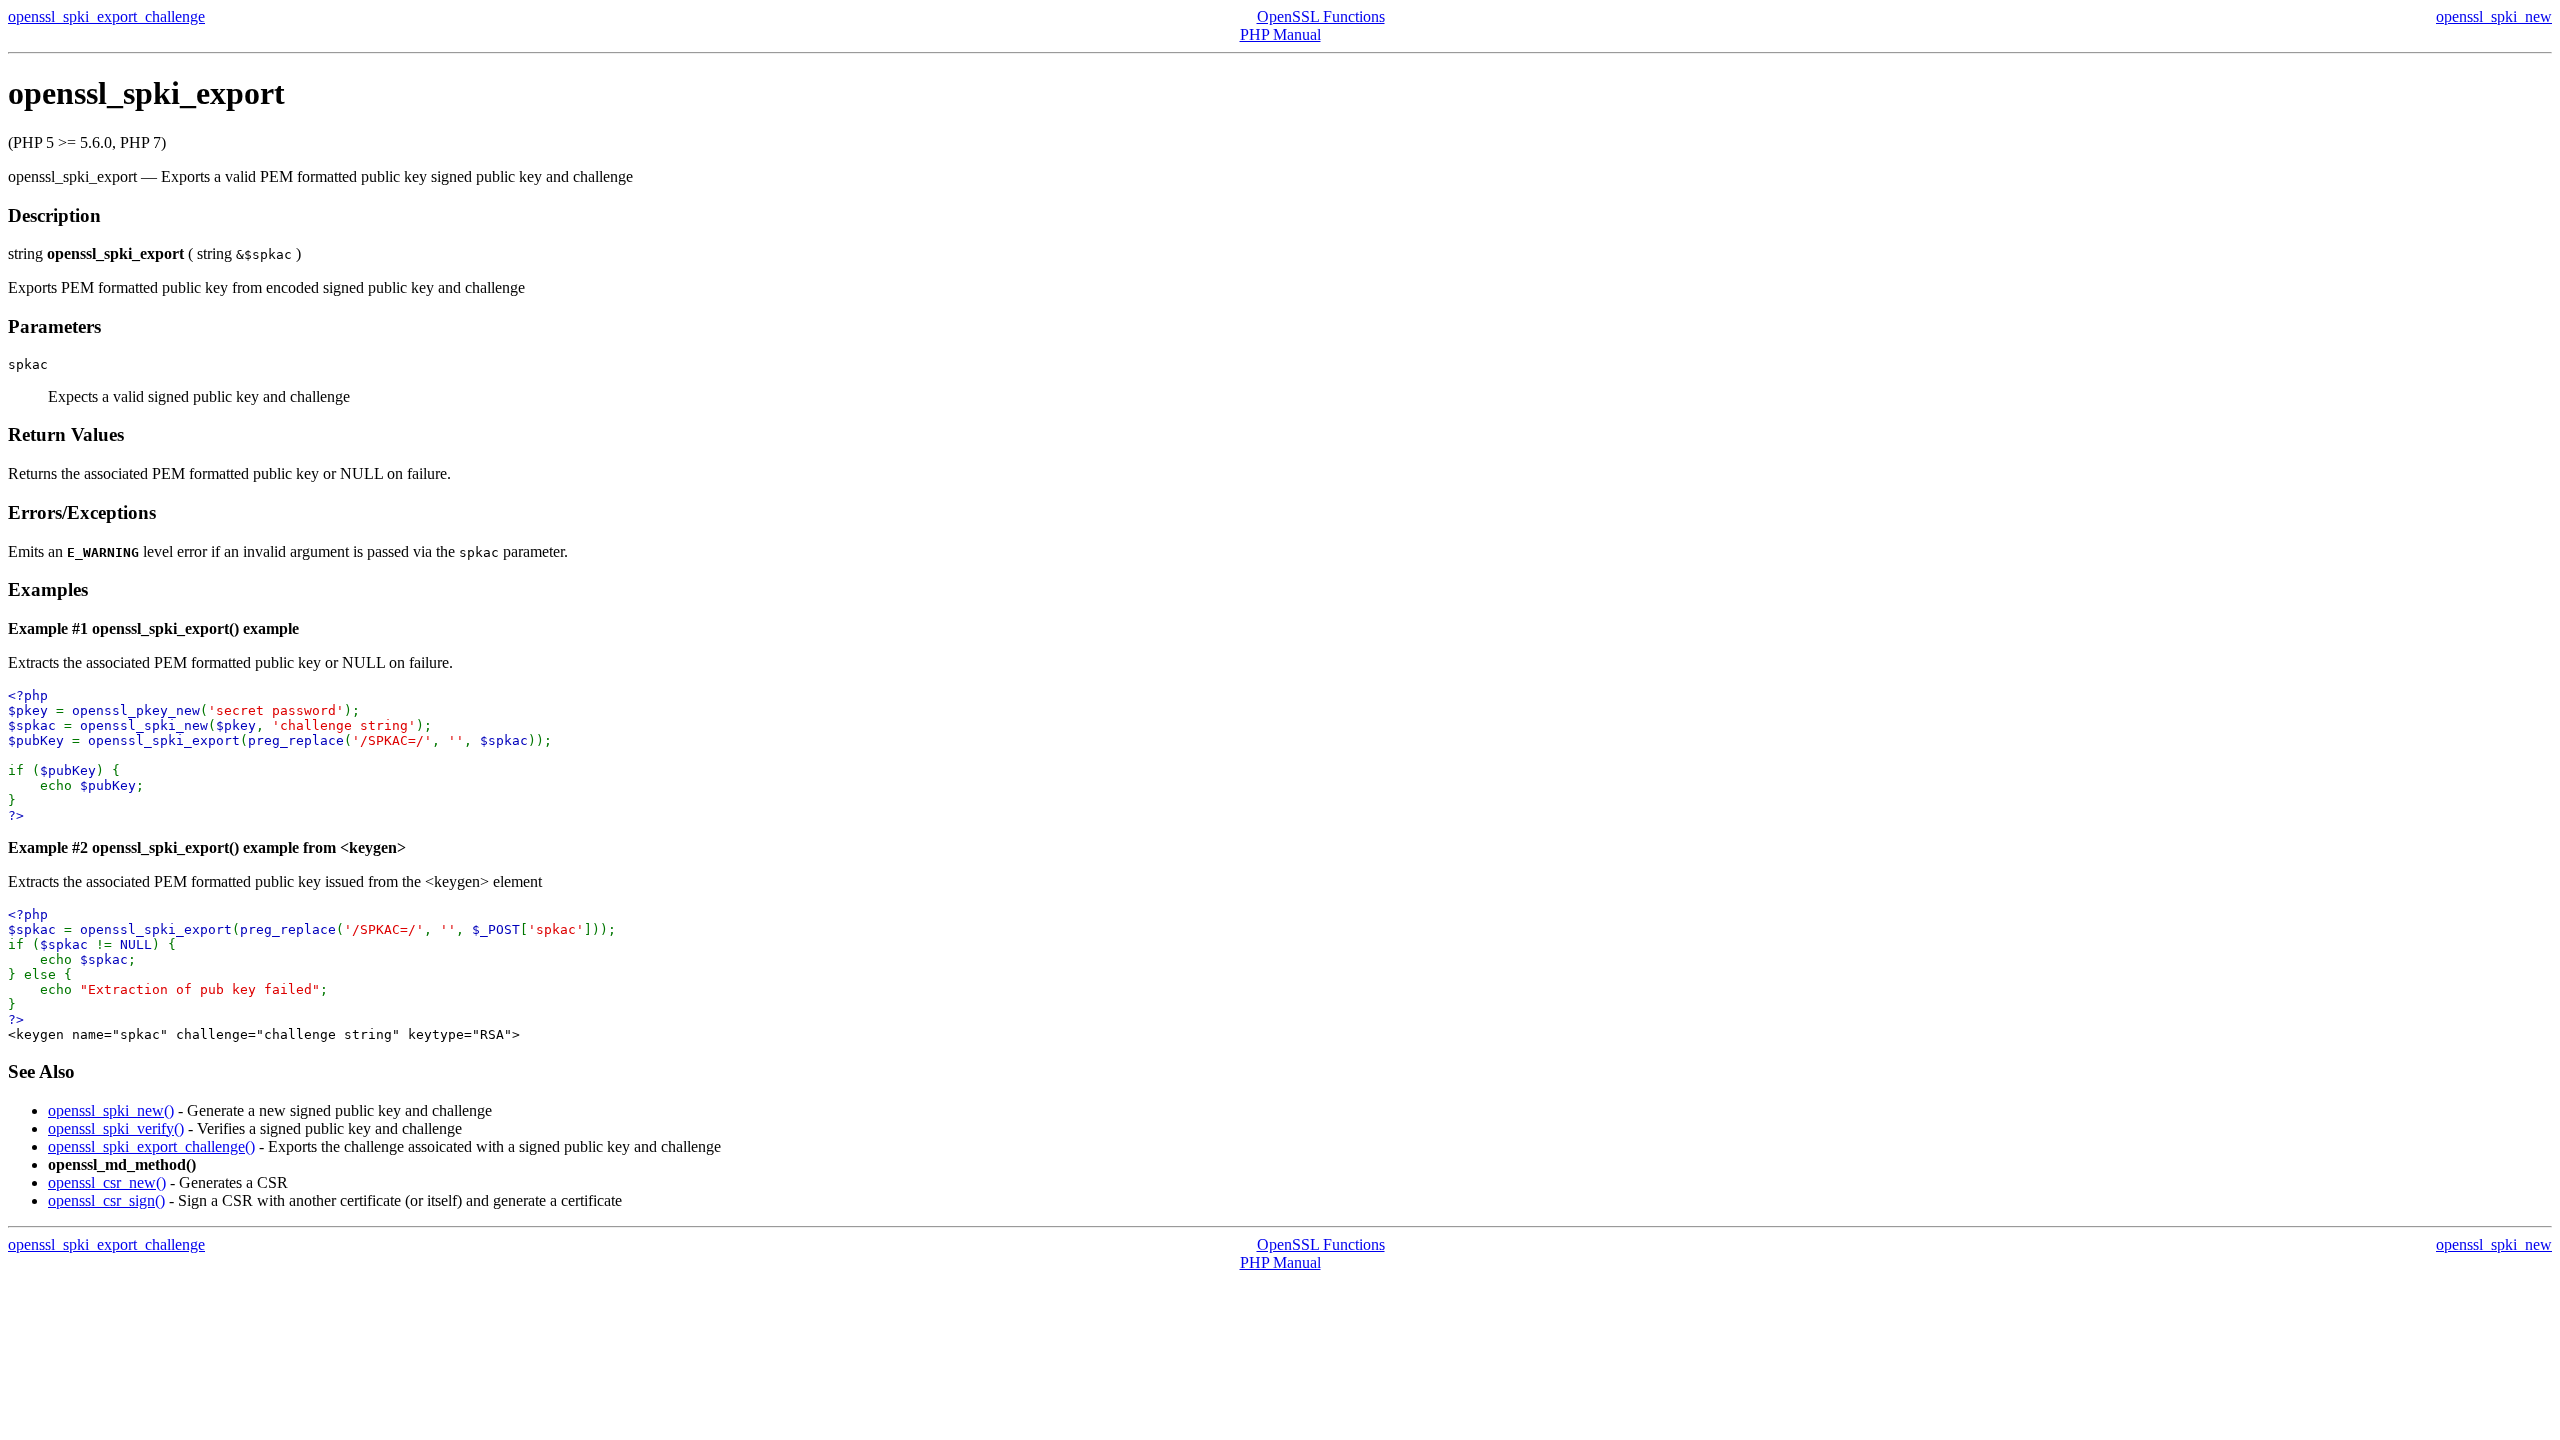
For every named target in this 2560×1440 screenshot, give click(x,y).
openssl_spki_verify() (116, 1128)
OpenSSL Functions (1321, 16)
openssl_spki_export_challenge (106, 16)
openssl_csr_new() (107, 1182)
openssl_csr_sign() (106, 1200)
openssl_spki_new (2494, 16)
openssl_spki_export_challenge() (151, 1146)
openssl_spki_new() (111, 1110)
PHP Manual (1280, 34)
